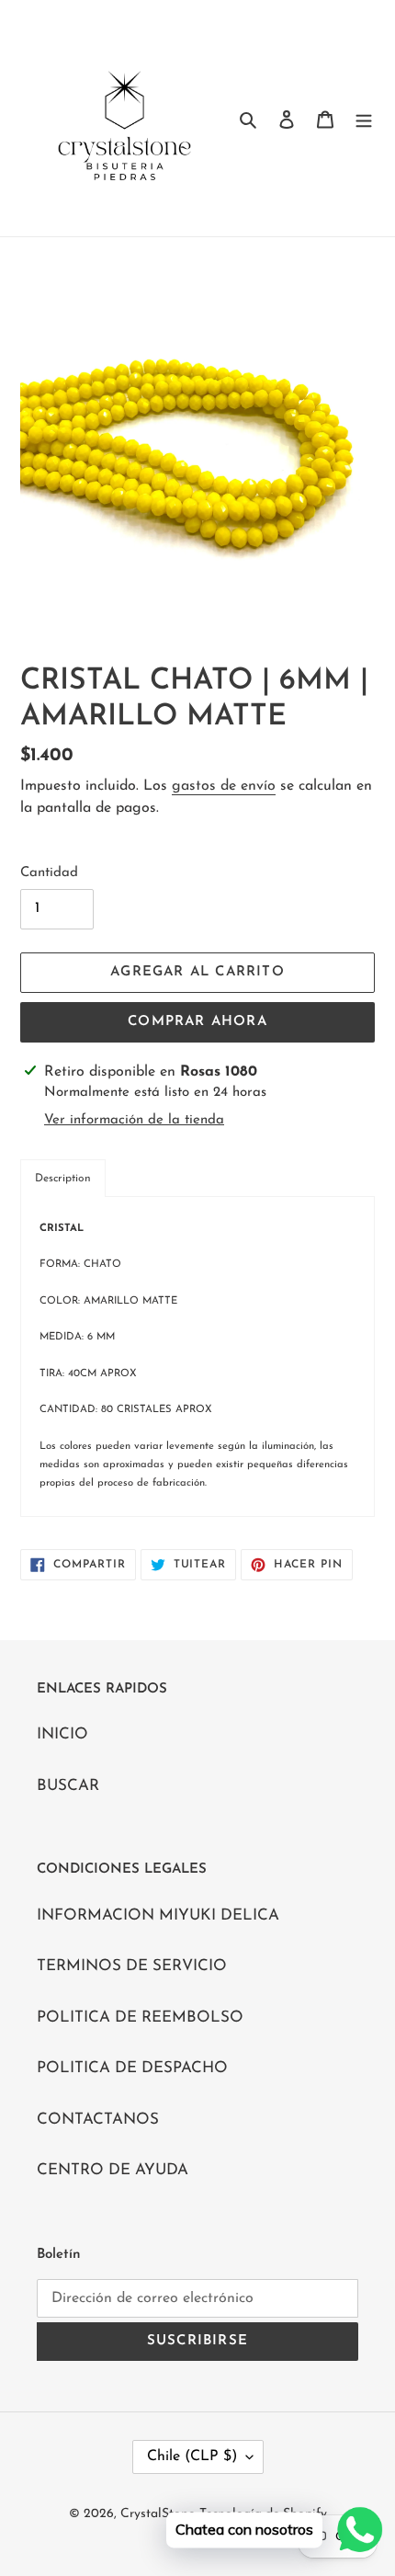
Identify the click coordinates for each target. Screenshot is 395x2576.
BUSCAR (68, 1786)
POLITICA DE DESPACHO (132, 2068)
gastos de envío (224, 786)
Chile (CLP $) (192, 2456)
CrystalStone (158, 2514)
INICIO (62, 1734)
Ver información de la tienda (134, 1120)
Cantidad (49, 873)
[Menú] (364, 119)
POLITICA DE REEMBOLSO (140, 2017)
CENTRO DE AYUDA (113, 2170)
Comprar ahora (197, 1022)
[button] (63, 1178)
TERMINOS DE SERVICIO (132, 1966)
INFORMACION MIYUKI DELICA (158, 1915)
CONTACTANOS (98, 2120)
